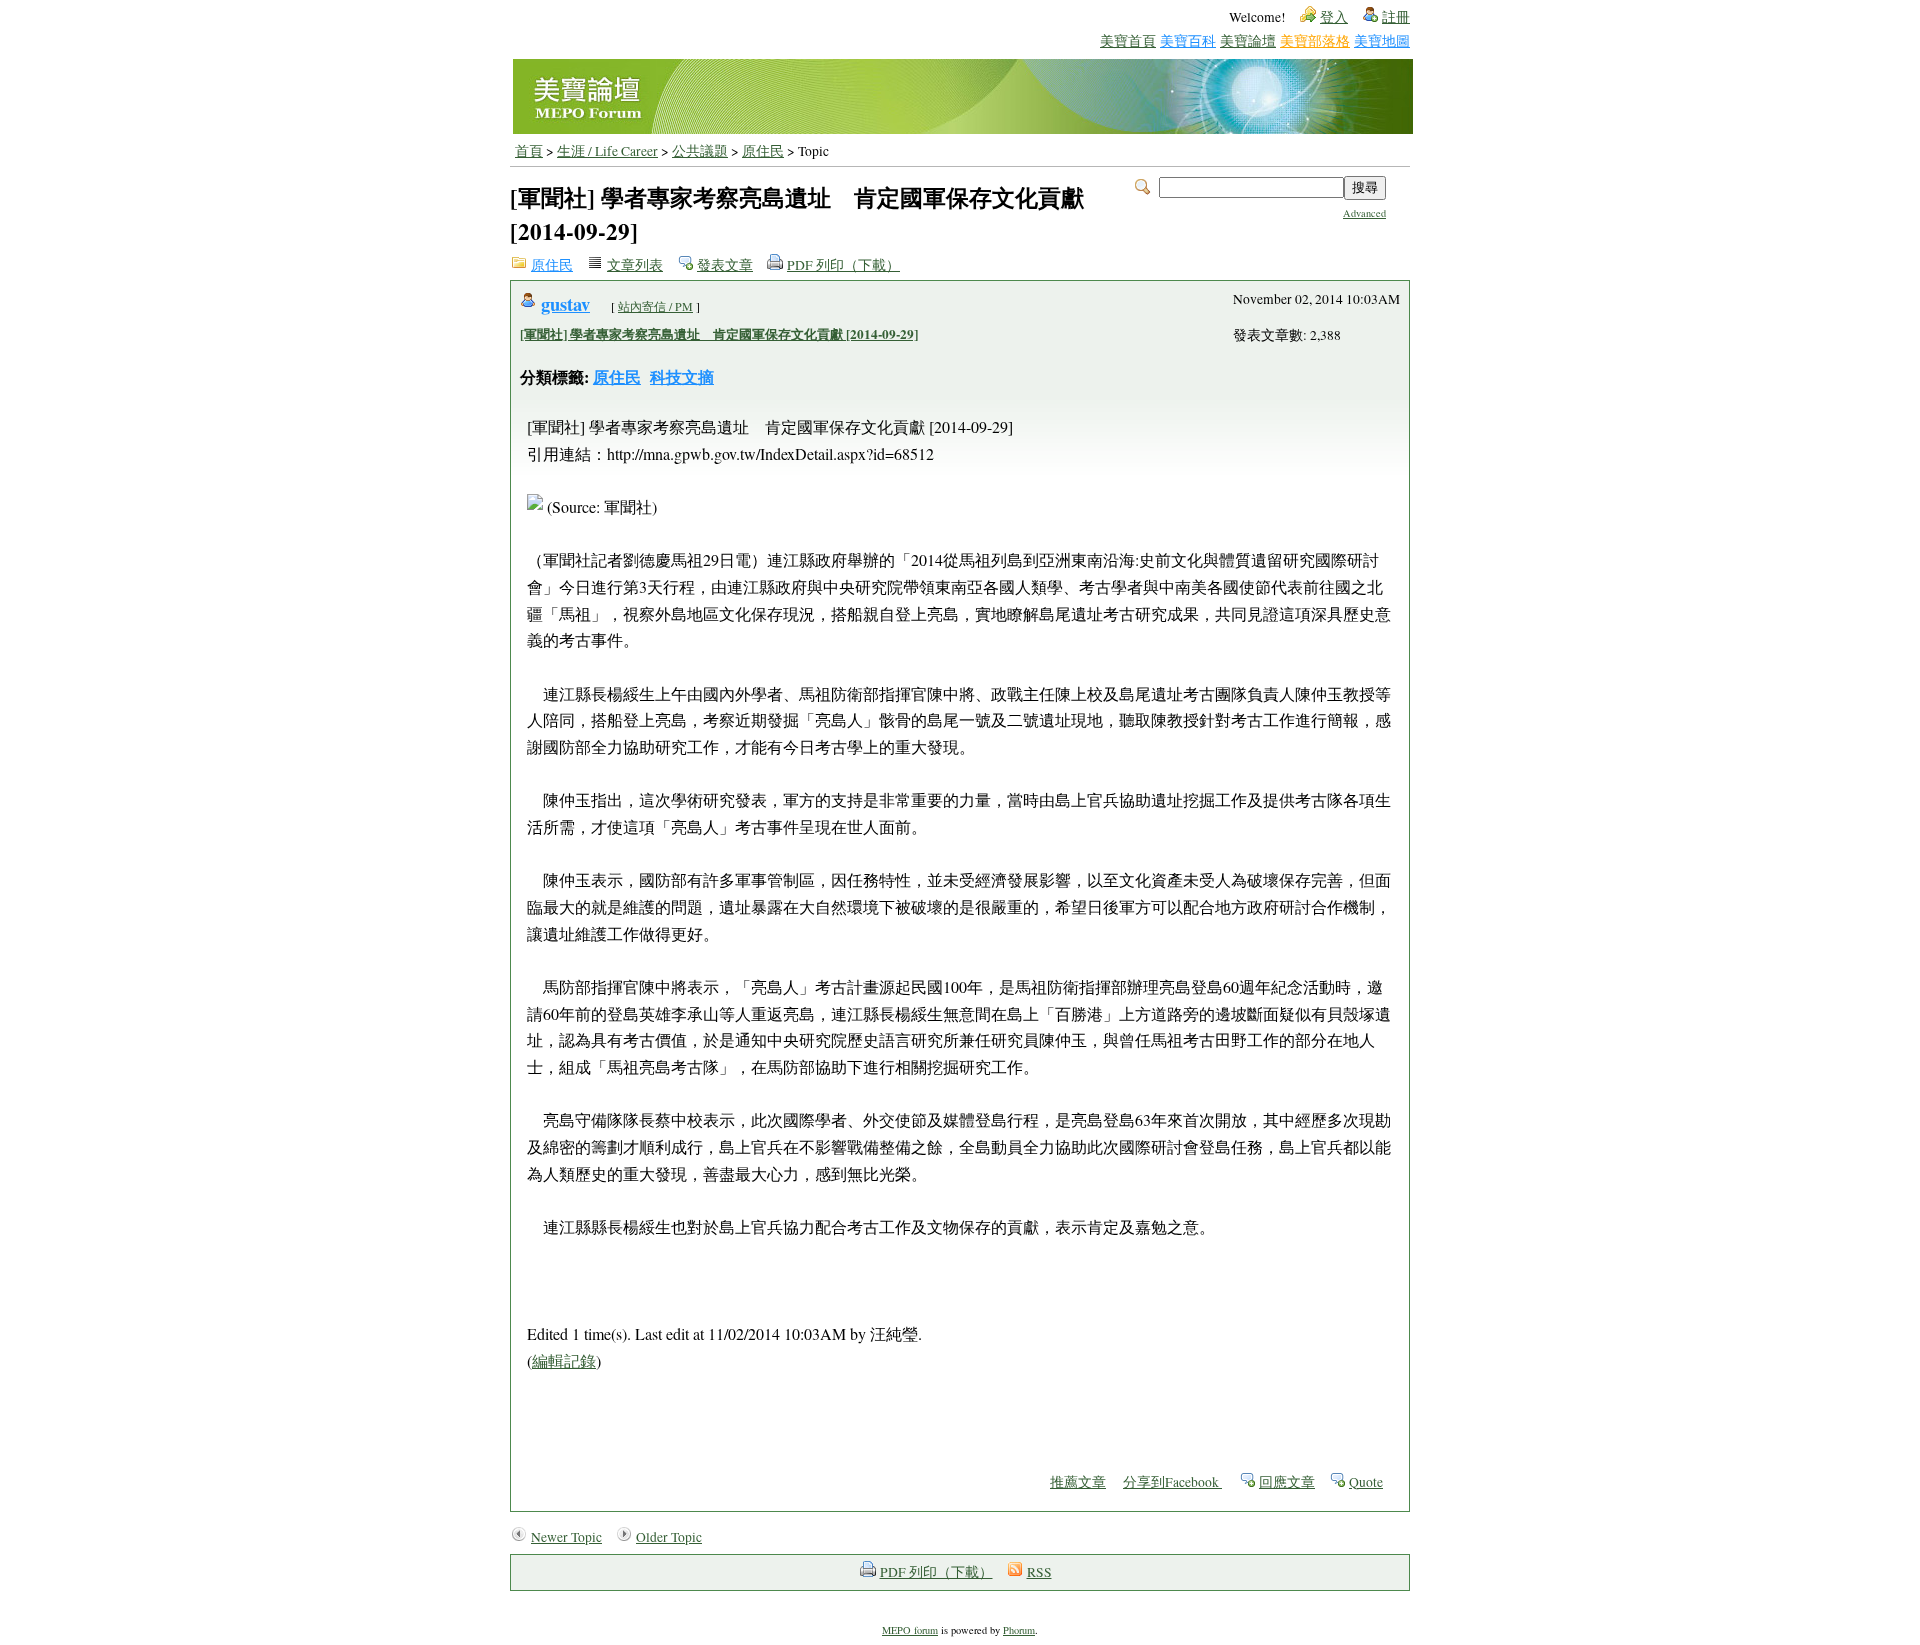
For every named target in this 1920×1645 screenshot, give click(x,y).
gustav (565, 303)
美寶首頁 (1128, 40)
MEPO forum (910, 1630)
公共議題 (700, 151)
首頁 (529, 151)
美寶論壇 (1248, 40)
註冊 (1396, 17)
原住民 (763, 151)
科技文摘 (682, 376)
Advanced (1364, 213)
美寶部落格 (1315, 40)
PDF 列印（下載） (843, 265)
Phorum (1019, 1630)
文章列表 (635, 265)
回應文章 (1287, 1482)
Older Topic (669, 1537)
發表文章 (725, 265)
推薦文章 (1078, 1482)
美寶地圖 (1382, 40)
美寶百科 (1188, 40)
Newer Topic (566, 1537)
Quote (1366, 1482)
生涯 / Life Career (607, 151)
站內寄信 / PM (655, 306)
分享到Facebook (1172, 1482)
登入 (1334, 17)
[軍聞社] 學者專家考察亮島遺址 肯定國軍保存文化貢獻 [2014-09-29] (719, 334)
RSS (1039, 1572)
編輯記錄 (564, 1360)
